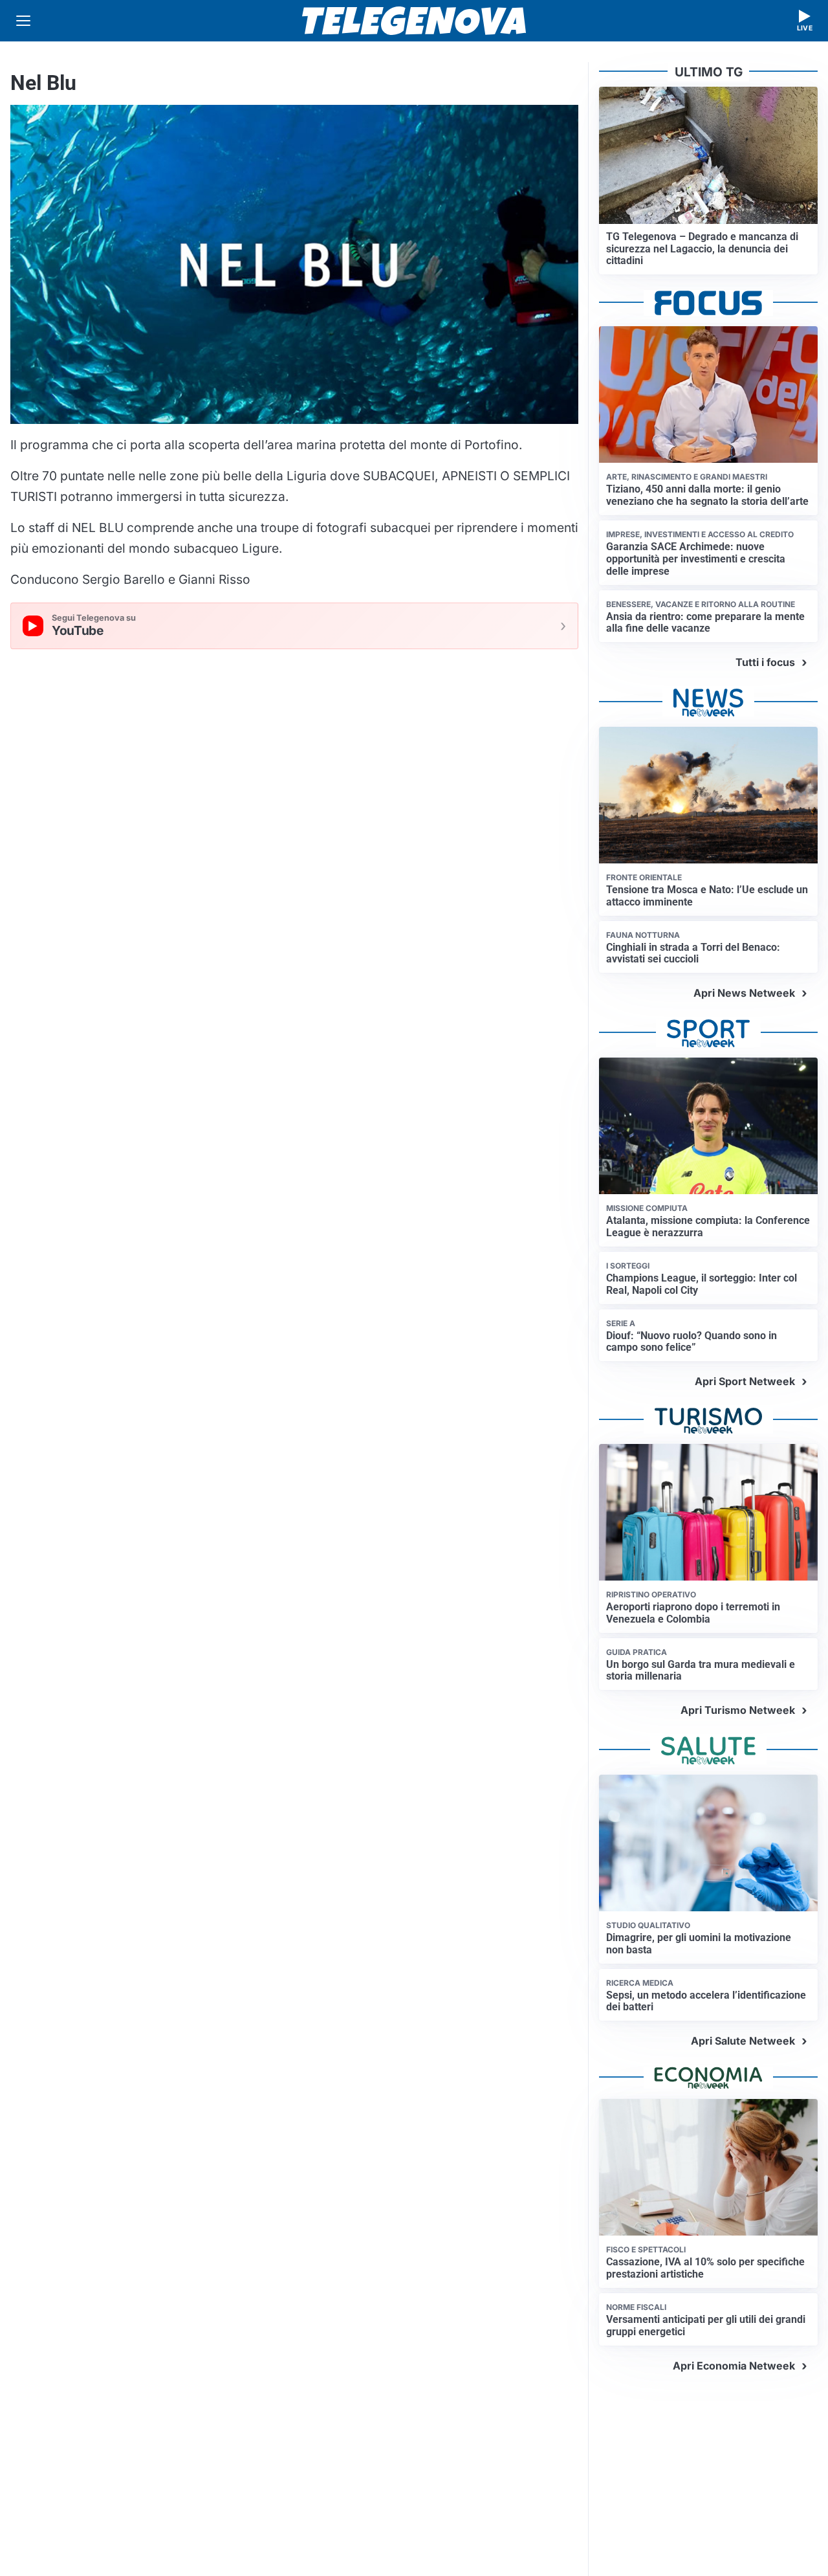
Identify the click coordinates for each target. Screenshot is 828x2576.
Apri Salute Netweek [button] (743, 2041)
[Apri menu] (23, 21)
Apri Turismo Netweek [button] (738, 1710)
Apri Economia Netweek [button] (734, 2366)
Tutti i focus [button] (765, 662)
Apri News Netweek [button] (744, 993)
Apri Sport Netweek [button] (745, 1381)
